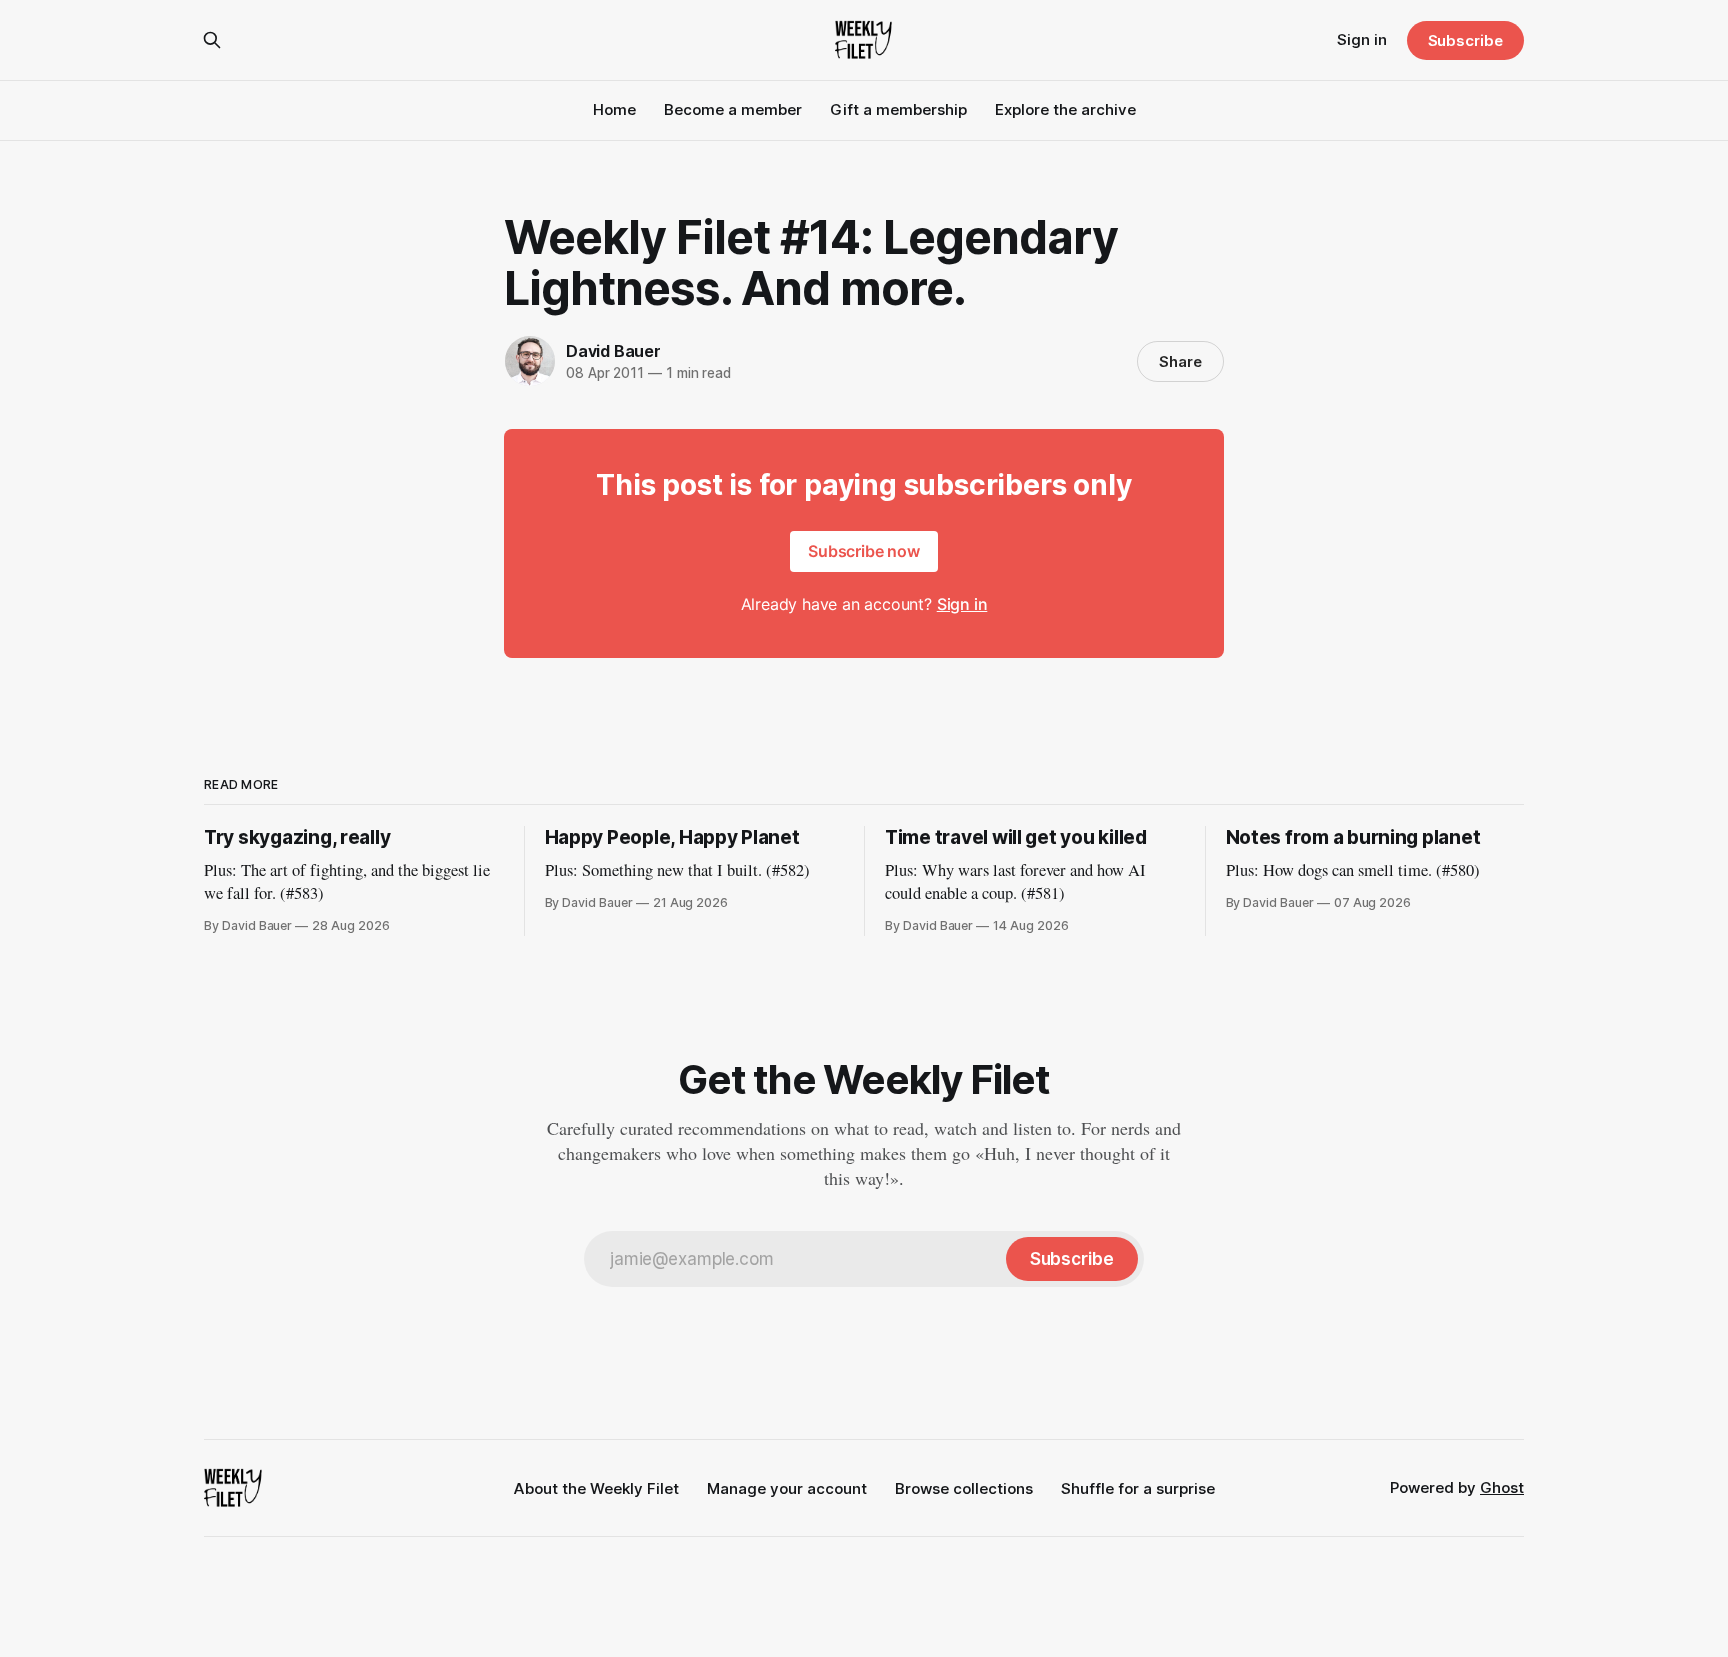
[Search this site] (212, 40)
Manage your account (787, 1488)
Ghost (1502, 1487)
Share (1180, 361)
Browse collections (964, 1488)
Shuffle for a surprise (1138, 1488)
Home (614, 109)
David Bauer (613, 351)
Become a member (733, 109)
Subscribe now (864, 551)
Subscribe (1465, 40)
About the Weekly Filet (596, 1488)
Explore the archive (1065, 109)
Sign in (1362, 39)
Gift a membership (898, 109)
